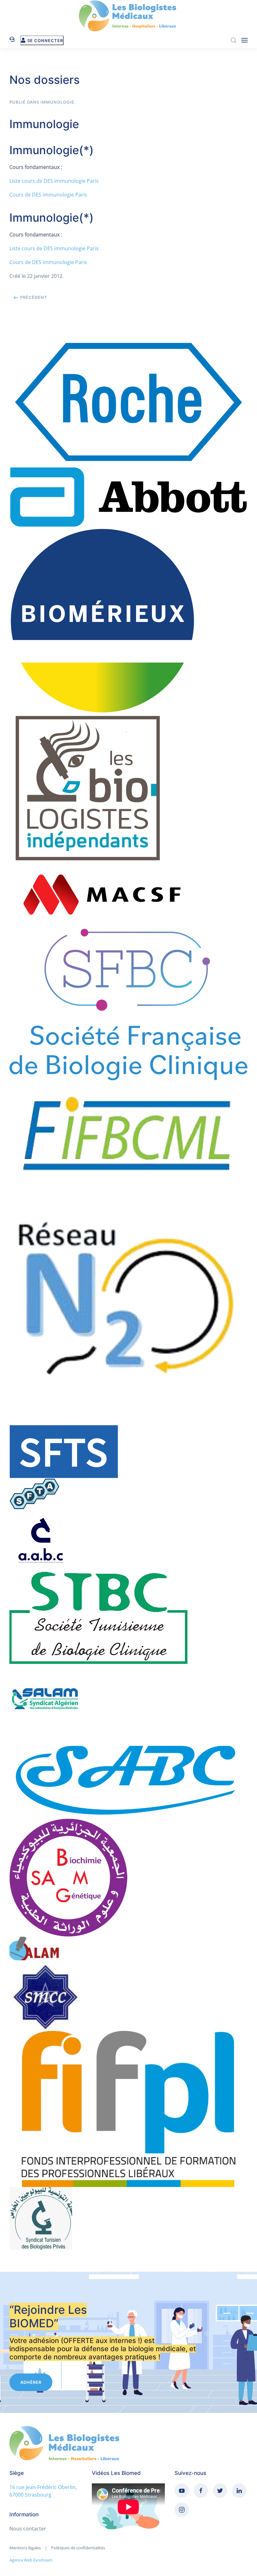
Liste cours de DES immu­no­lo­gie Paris (54, 181)
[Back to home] (128, 16)
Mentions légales (25, 2548)
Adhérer (31, 2382)
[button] (244, 40)
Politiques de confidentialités (78, 2548)
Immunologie (57, 102)
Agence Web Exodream (31, 2560)
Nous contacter (28, 2529)
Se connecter (45, 41)
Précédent (33, 297)
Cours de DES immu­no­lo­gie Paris (48, 195)
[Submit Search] (233, 40)
